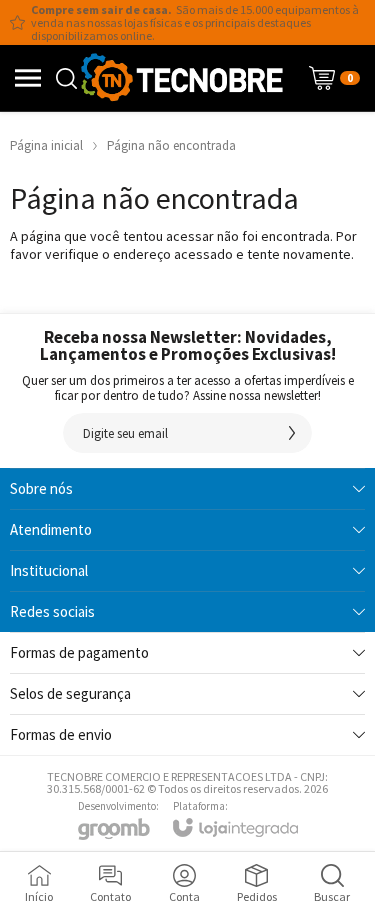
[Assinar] (292, 433)
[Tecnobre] (182, 78)
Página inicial (46, 145)
